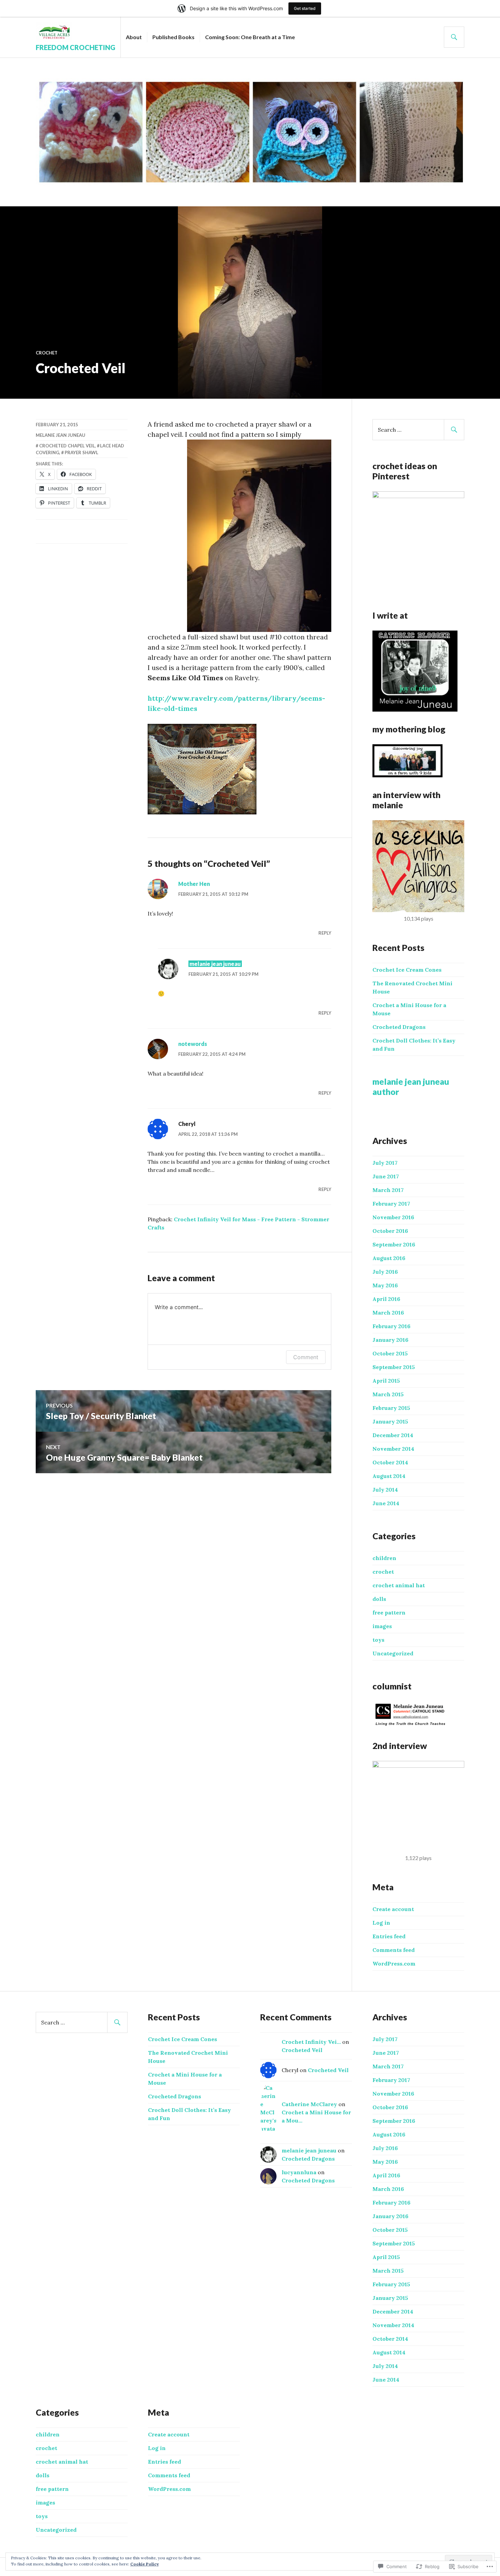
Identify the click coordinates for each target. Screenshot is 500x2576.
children (384, 1558)
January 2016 (390, 1340)
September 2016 (394, 1244)
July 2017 (385, 1163)
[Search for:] (418, 430)
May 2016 (385, 1285)
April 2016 (386, 1299)
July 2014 (385, 1490)
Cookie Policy (145, 2564)
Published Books (173, 37)
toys (378, 1640)
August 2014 (389, 1476)
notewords (193, 1044)
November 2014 (393, 1449)
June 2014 (386, 1503)
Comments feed (394, 1950)
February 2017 (391, 1204)
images (382, 1626)
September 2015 (394, 1367)
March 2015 (388, 1394)
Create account (393, 1909)
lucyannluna (299, 2172)
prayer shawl (81, 452)
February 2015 (391, 1408)
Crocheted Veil (302, 2050)
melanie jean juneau (61, 435)
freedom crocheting (76, 47)
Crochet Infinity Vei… (311, 2042)
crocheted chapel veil (67, 446)
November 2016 (393, 1217)
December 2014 (393, 1435)
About (134, 37)
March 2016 (388, 1313)
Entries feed (389, 1936)
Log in (381, 1923)
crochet (47, 353)
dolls (379, 1599)
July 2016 (385, 1272)
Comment (306, 1357)
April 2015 (386, 1381)
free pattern (389, 1612)
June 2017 (386, 1176)
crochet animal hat (399, 1585)
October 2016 (390, 1231)
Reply (325, 933)
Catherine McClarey (309, 2104)
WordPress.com (394, 1963)
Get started (305, 8)
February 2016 (391, 1326)
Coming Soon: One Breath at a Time (250, 37)
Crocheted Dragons (399, 1027)
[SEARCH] (454, 37)
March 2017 (388, 1190)
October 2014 (390, 1462)
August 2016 (389, 1258)
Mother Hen (194, 884)
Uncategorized (393, 1653)
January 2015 (390, 1421)
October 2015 (390, 1353)
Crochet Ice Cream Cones (407, 970)
